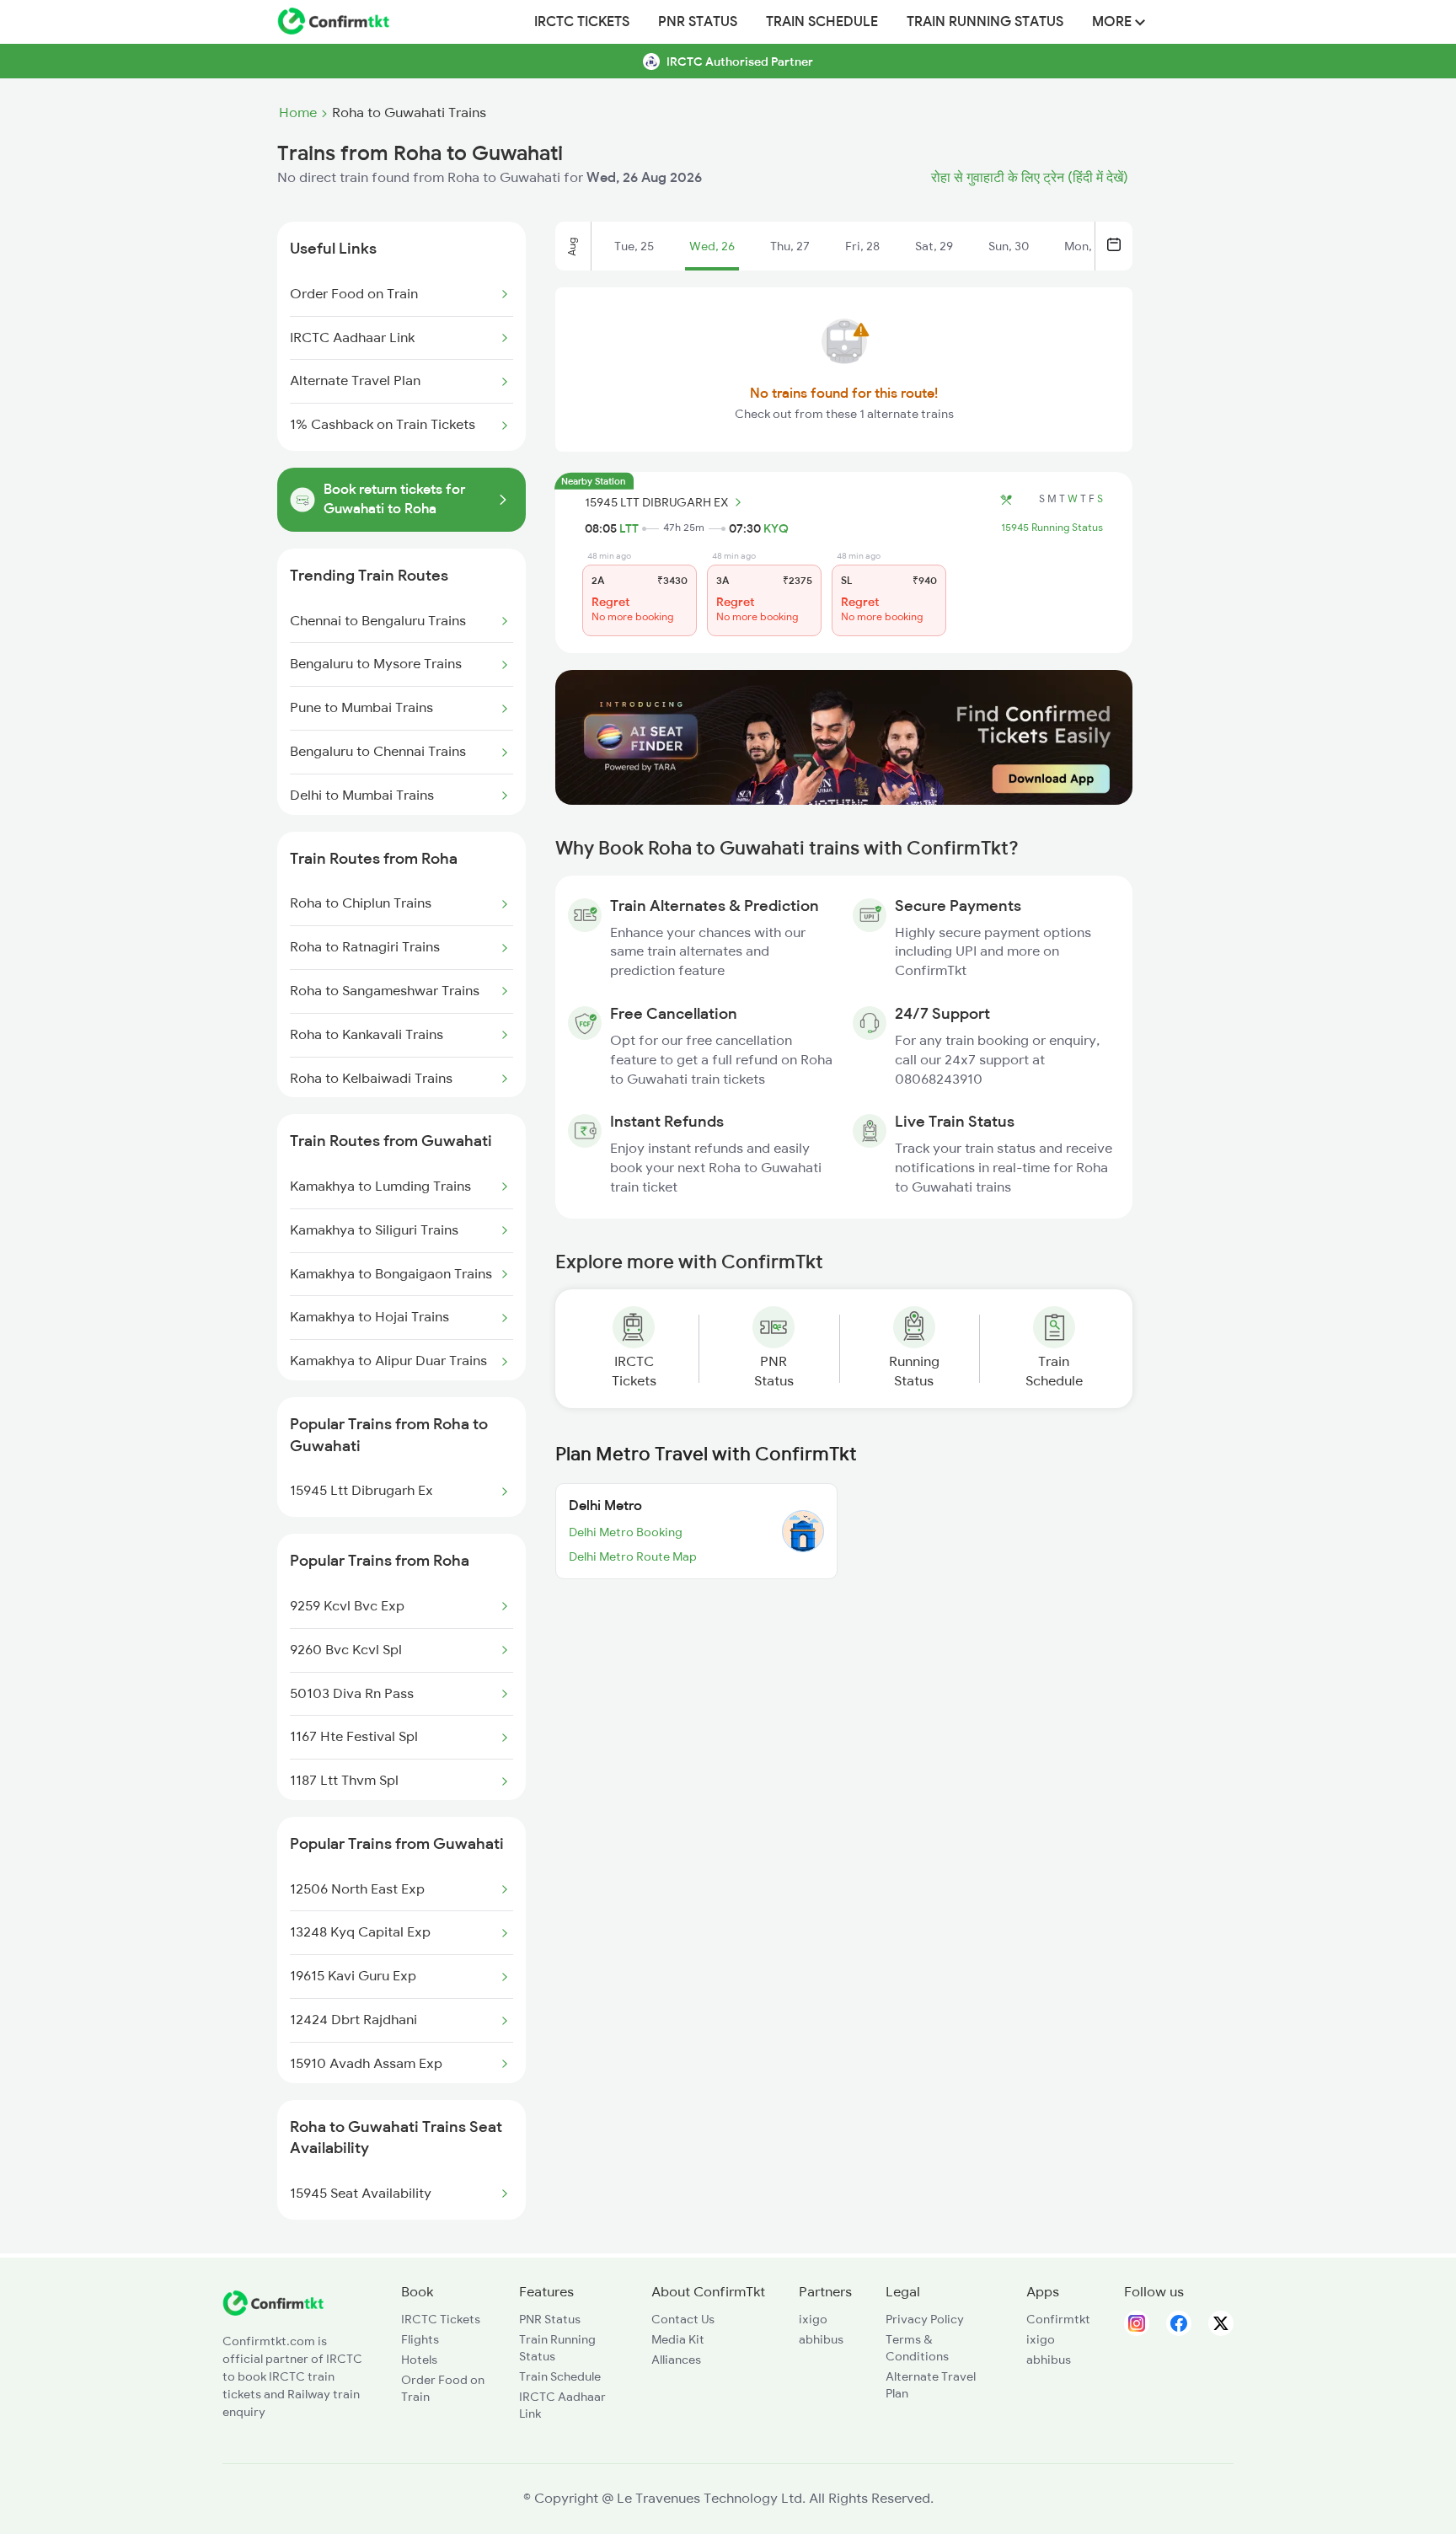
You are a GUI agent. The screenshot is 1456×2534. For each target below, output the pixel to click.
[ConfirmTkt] (273, 2312)
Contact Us (683, 2319)
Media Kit (678, 2339)
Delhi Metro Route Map (633, 1556)
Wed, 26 (712, 246)
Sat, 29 (934, 246)
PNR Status (698, 22)
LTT (629, 528)
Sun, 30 (1009, 246)
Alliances (676, 2360)
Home (298, 113)
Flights (420, 2339)
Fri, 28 (862, 246)
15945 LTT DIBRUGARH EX (656, 502)
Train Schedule (822, 22)
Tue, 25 (634, 246)
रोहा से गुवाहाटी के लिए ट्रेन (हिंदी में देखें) (1030, 178)
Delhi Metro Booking (626, 1532)
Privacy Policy (925, 2319)
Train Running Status (985, 22)
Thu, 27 (790, 246)
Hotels (419, 2360)
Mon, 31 (1085, 246)
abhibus (821, 2339)
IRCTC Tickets (582, 22)
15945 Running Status (1052, 528)
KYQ (776, 528)
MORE (1113, 22)
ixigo (813, 2319)
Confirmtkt (1058, 2319)
